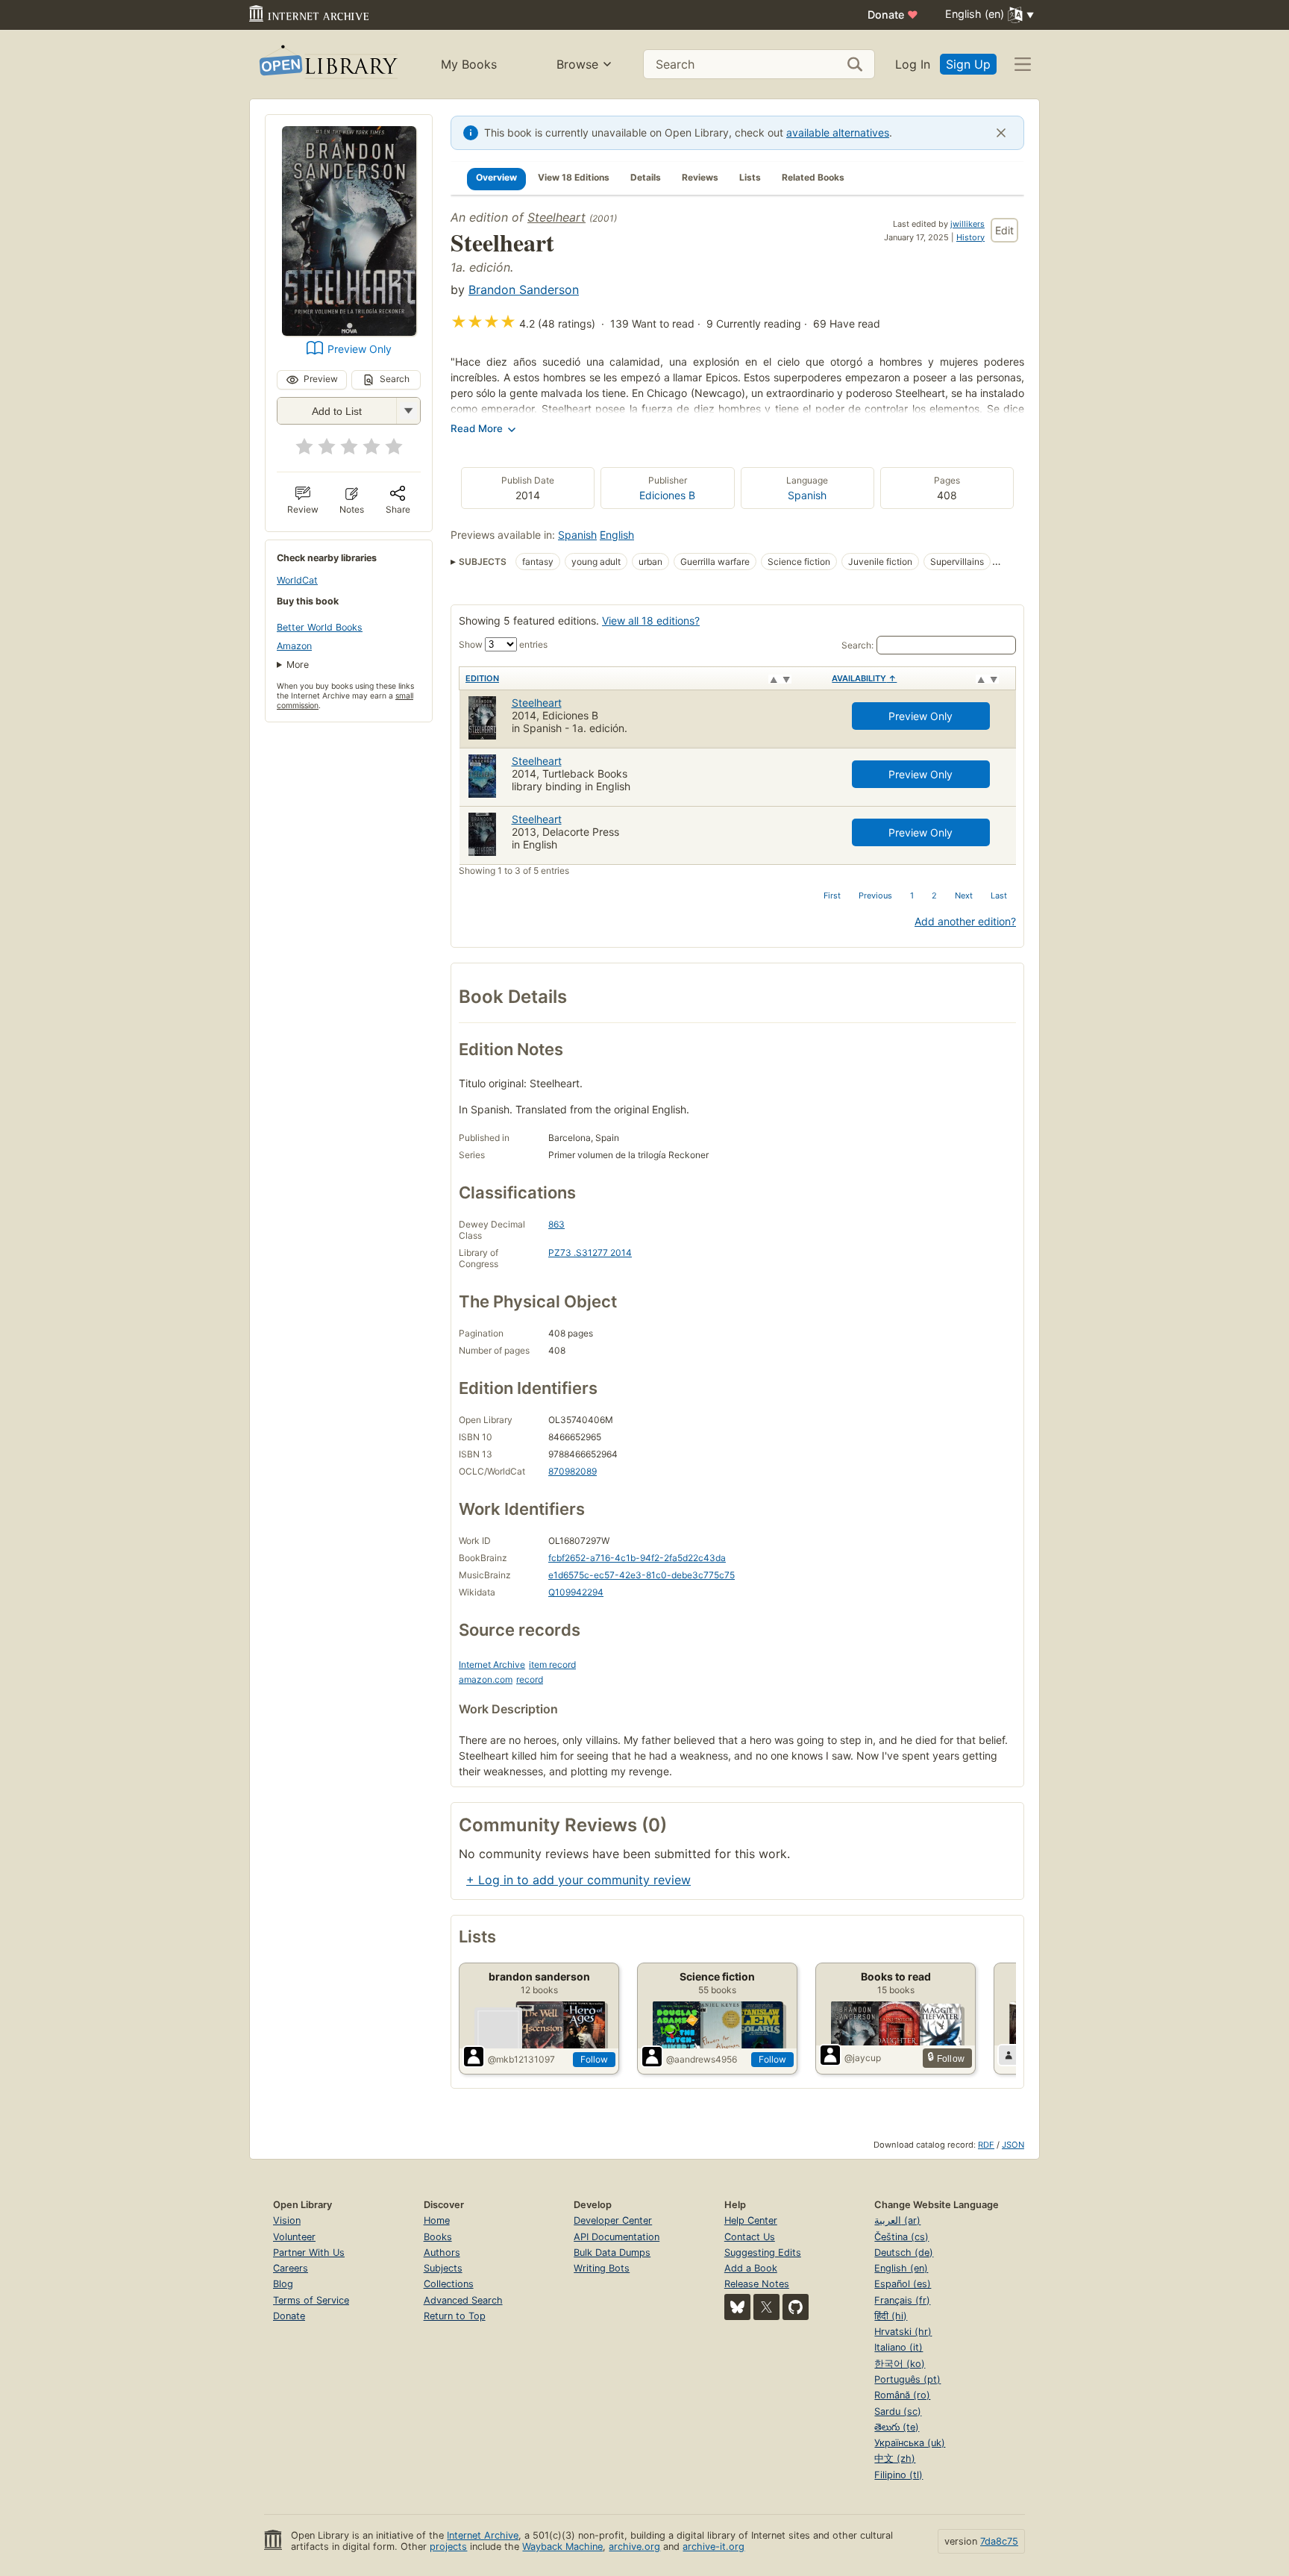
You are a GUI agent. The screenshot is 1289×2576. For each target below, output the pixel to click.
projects (448, 2547)
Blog (283, 2284)
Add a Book (751, 2268)
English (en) (901, 2268)
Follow (594, 2059)
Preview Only (360, 349)
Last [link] (999, 895)
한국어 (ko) (900, 2364)
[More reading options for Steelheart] (408, 411)
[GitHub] (796, 2307)
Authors (442, 2253)
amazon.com (486, 1679)
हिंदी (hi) (891, 2316)
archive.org (634, 2547)
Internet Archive (492, 1664)
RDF (986, 2145)
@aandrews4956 (702, 2059)
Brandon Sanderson (524, 290)
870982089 (573, 1471)
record (530, 1679)
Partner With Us (309, 2253)
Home (437, 2220)
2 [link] (934, 895)
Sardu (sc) (898, 2411)
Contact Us (750, 2237)
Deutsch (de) (904, 2253)
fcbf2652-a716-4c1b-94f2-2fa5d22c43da (637, 1558)
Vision (287, 2220)
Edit (1004, 230)
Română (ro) (902, 2395)
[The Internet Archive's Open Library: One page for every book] (327, 65)
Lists (750, 177)
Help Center (751, 2220)
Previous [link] (875, 895)
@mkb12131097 (521, 2059)
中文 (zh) (895, 2458)
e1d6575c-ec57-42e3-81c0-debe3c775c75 (642, 1575)
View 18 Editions (574, 177)
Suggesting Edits (763, 2253)
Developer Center (613, 2220)
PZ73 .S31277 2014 (590, 1253)
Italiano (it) (898, 2347)
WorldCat (297, 580)
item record (552, 1664)
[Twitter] (766, 2307)
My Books (469, 64)
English (617, 535)
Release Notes (757, 2284)
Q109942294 (576, 1592)
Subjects (443, 2268)
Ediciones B (667, 495)
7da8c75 (999, 2541)
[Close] (1001, 133)
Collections (449, 2284)
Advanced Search (463, 2300)
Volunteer (294, 2237)
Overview (496, 177)
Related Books (813, 177)
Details (646, 177)
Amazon (294, 646)
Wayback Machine (562, 2547)
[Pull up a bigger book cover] (349, 331)
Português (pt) (907, 2379)
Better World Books (320, 627)
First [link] (832, 895)
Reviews (700, 177)
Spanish (807, 495)
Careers (291, 2268)
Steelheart (556, 217)
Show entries (503, 644)
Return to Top (455, 2316)
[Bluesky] (737, 2307)
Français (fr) (902, 2300)
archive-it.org (714, 2547)
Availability (864, 678)
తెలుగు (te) (897, 2427)
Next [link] (964, 895)
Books (438, 2237)
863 (556, 1224)
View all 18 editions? (651, 620)
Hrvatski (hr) (903, 2332)
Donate (893, 15)
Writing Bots (602, 2268)
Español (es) (903, 2284)
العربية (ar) (897, 2220)
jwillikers (967, 224)
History (970, 237)
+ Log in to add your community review (578, 1880)
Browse (577, 64)
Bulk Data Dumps (612, 2253)
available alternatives (838, 132)
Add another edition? (965, 921)
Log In (913, 64)
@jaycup (863, 2058)
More (298, 665)
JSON (1013, 2145)
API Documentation (617, 2237)
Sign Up (968, 64)
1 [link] (912, 895)
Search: (857, 645)
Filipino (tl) (898, 2475)
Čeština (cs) (901, 2237)
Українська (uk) (910, 2443)
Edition (482, 678)
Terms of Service (311, 2300)
